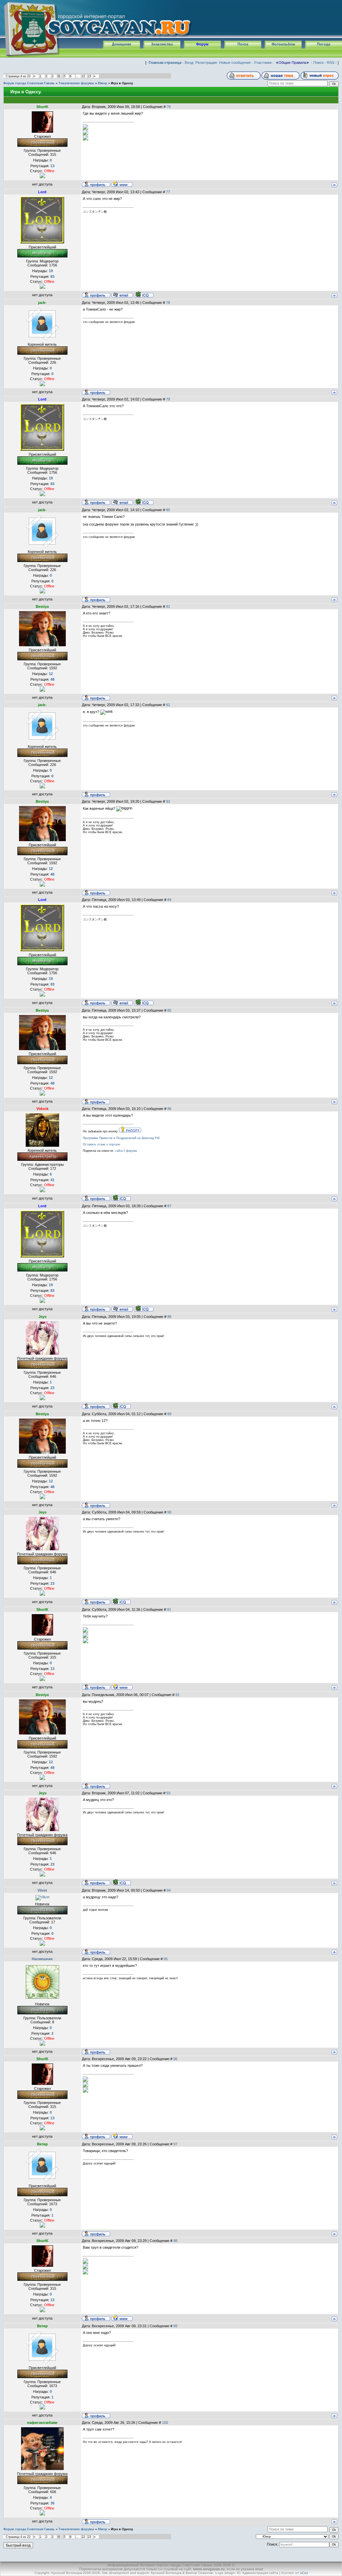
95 (166, 1959)
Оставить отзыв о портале (102, 1144)
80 (168, 510)
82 (168, 705)
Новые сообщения (235, 63)
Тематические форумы (76, 83)
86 (169, 1109)
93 (168, 1793)
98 (175, 2241)
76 (169, 107)
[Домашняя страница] (122, 184)
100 (165, 2423)
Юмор (103, 83)
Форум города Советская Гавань (29, 83)
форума (131, 1151)
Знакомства (162, 44)
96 (175, 2059)
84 (169, 900)
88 (169, 1317)
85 (169, 1010)
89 (169, 1414)
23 (90, 76)
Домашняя (121, 44)
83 (168, 801)
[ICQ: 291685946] (144, 295)
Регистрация (206, 63)
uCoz (304, 2573)
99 (175, 2326)
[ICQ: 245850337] (121, 1406)
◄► (292, 63)
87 (169, 1206)
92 (177, 1695)
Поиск (318, 63)
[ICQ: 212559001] (121, 1198)
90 (169, 1512)
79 (168, 399)
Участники (263, 63)
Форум (202, 44)
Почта (243, 44)
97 (175, 2144)
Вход (189, 63)
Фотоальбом (283, 44)
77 (168, 192)
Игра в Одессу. (122, 83)
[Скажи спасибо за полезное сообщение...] (42, 175)
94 (169, 1890)
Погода (324, 44)
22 (83, 76)
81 (168, 606)
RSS (331, 63)
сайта (119, 1151)
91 (169, 1609)
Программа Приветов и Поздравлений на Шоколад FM (121, 1138)
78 (168, 303)
